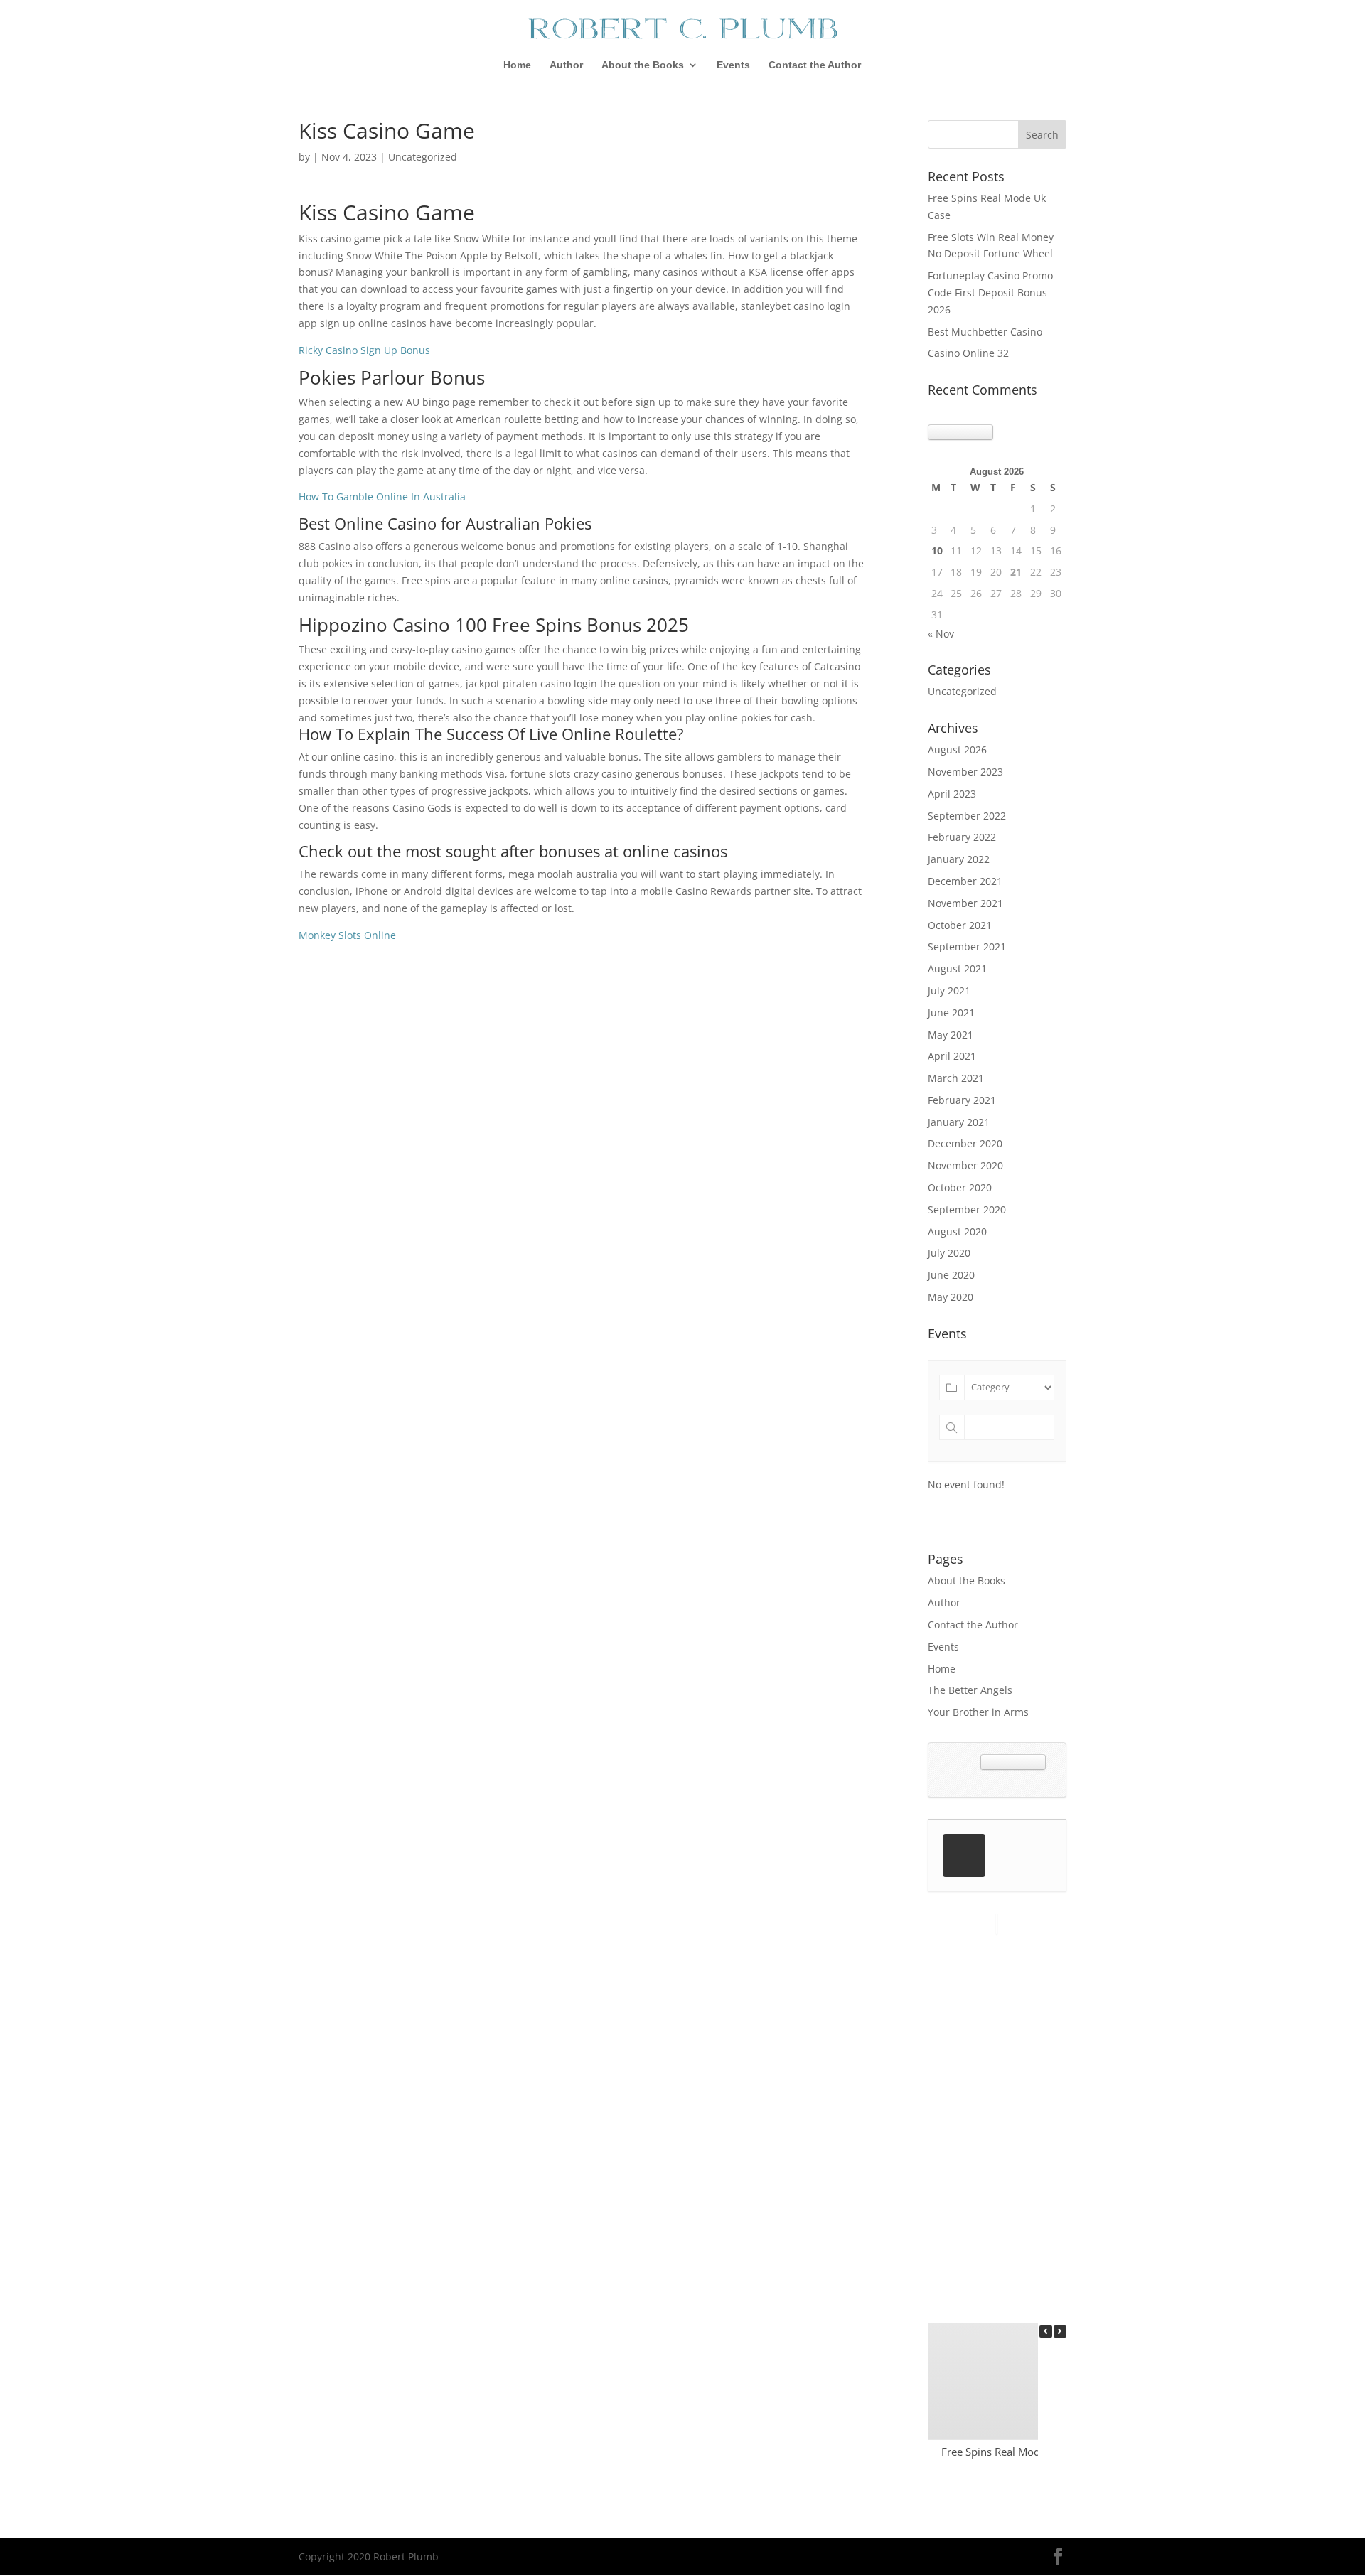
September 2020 (967, 1209)
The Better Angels (970, 1690)
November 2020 (965, 1165)
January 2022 (959, 859)
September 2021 (967, 946)
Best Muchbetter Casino (985, 332)
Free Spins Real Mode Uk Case (1015, 2452)
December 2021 (965, 881)
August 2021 (957, 968)
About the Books (643, 65)
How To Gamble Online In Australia (382, 497)
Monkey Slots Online (347, 935)
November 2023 (965, 772)
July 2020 (949, 1253)
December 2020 (965, 1143)
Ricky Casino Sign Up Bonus (364, 350)
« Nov (941, 634)
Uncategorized (962, 691)
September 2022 (967, 816)
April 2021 (952, 1056)
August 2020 (957, 1231)
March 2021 (956, 1078)
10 (937, 551)
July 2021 (949, 991)
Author (566, 65)
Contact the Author (815, 65)
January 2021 (959, 1122)
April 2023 (952, 794)
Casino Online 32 (968, 353)
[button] (1060, 2331)
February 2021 (962, 1100)
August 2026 (957, 750)
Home (517, 65)
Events (733, 65)
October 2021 (960, 925)
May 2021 (951, 1035)
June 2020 (951, 1275)
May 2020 (951, 1297)
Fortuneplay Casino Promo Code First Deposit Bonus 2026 (990, 293)
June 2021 (951, 1013)
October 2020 (960, 1187)
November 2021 (965, 903)
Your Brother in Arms (978, 1712)
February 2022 (962, 837)
